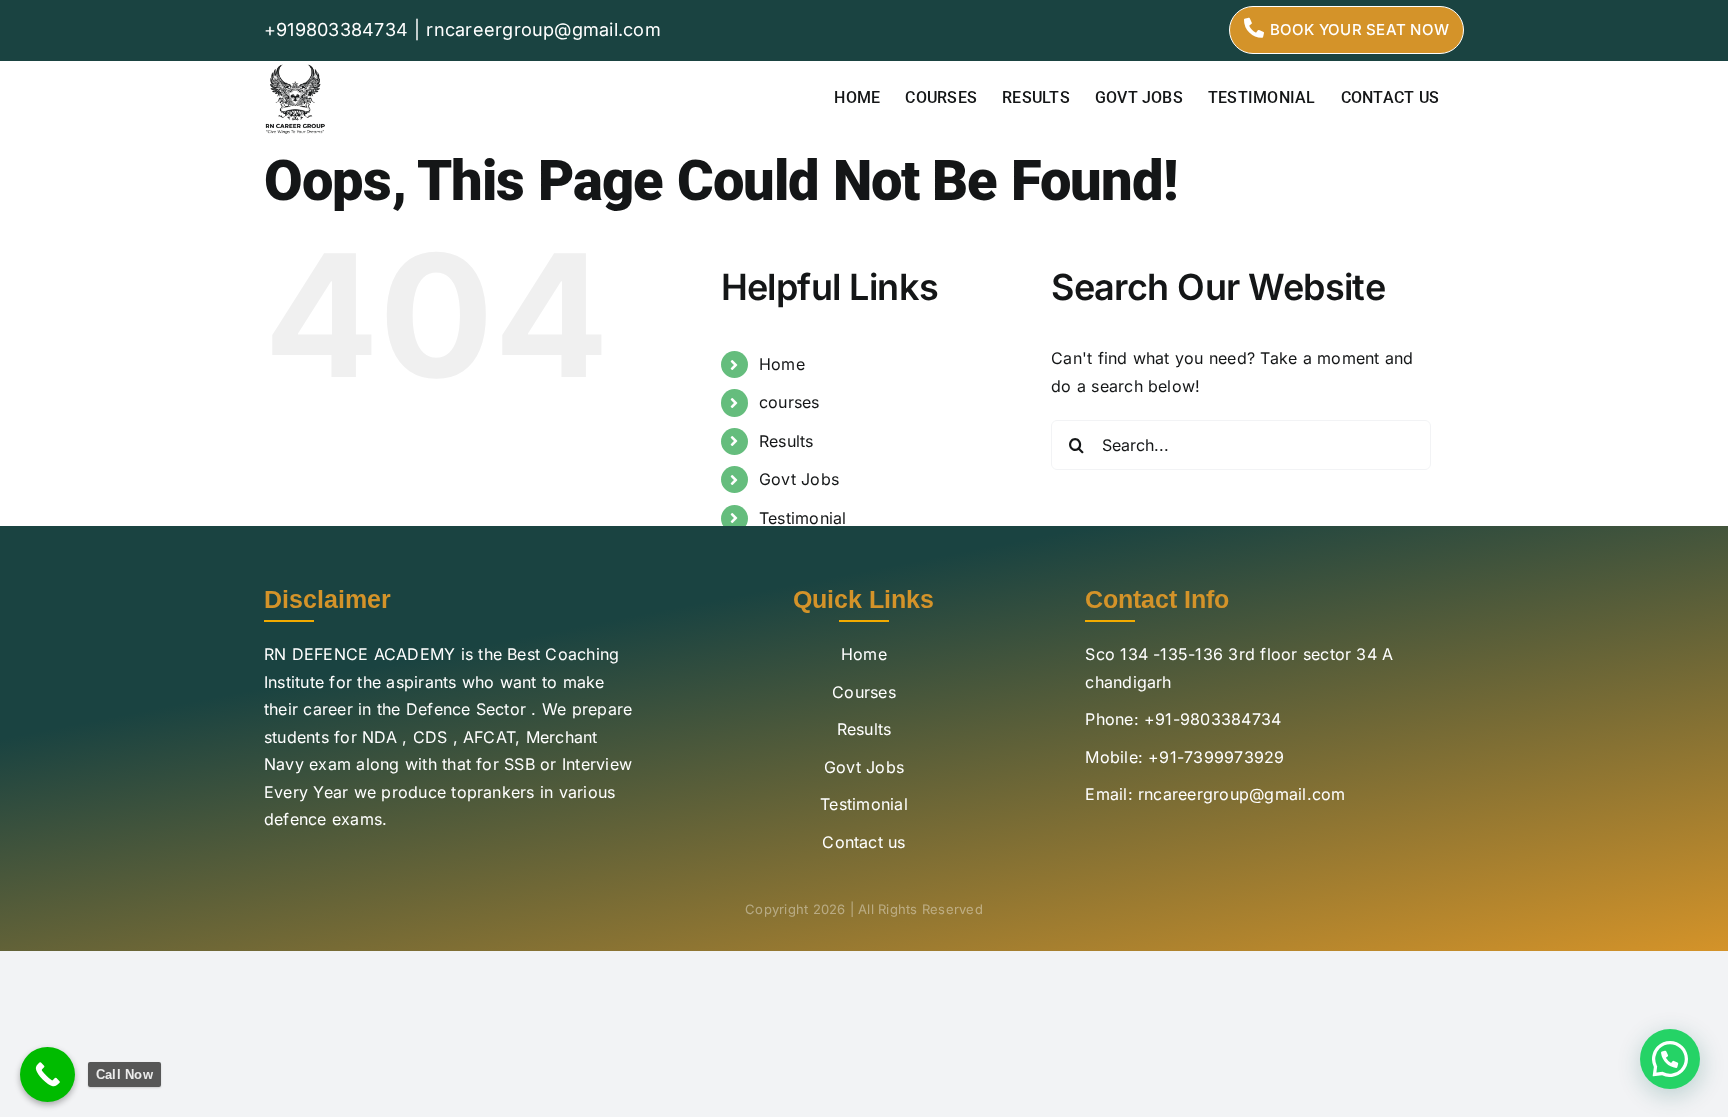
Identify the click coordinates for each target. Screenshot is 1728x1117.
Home (782, 364)
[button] (1670, 1059)
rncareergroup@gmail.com (543, 29)
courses (789, 402)
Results (786, 441)
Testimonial (803, 518)
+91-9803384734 (1212, 719)
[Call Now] (47, 1074)
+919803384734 (336, 29)
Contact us (863, 842)
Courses (864, 692)
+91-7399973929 (1216, 757)
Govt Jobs (799, 479)
